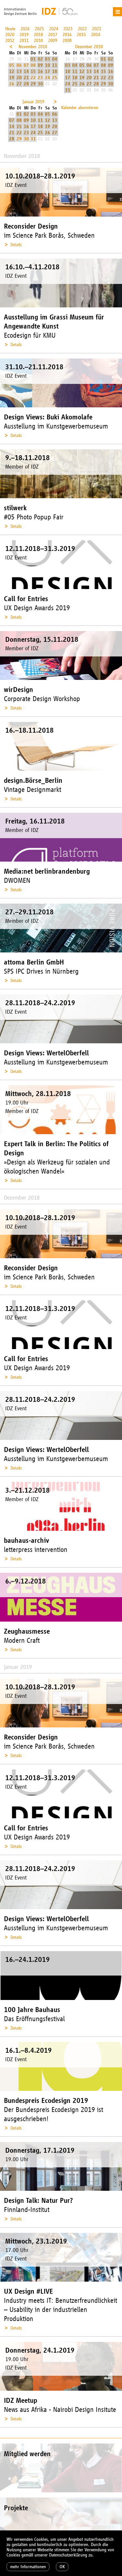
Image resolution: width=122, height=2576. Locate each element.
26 (12, 84)
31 (68, 90)
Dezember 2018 (89, 47)
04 (55, 59)
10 (47, 65)
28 (26, 84)
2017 (53, 35)
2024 (54, 29)
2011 (24, 41)
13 (19, 71)
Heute (10, 29)
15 (33, 71)
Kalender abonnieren (80, 108)
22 (33, 78)
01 (33, 59)
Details (16, 245)
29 (33, 84)
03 (47, 59)
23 (40, 78)
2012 (10, 41)
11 (55, 65)
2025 (39, 29)
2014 (96, 35)
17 (47, 71)
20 (19, 78)
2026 (25, 29)
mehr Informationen (28, 2567)
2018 (38, 35)
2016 (67, 35)
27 (19, 84)
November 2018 (33, 47)
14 (26, 71)
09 (40, 65)
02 (40, 59)
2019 (24, 35)
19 (12, 78)
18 (55, 71)
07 (26, 65)
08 (33, 65)
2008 (67, 41)
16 (40, 71)
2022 (82, 29)
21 (26, 78)
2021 (97, 29)
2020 (10, 35)
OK (62, 2567)
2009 (53, 41)
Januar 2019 (33, 102)
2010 (38, 41)
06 (19, 65)
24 (47, 78)
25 (55, 78)
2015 (81, 35)
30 (40, 84)
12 (12, 71)
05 (12, 65)
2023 (68, 29)
